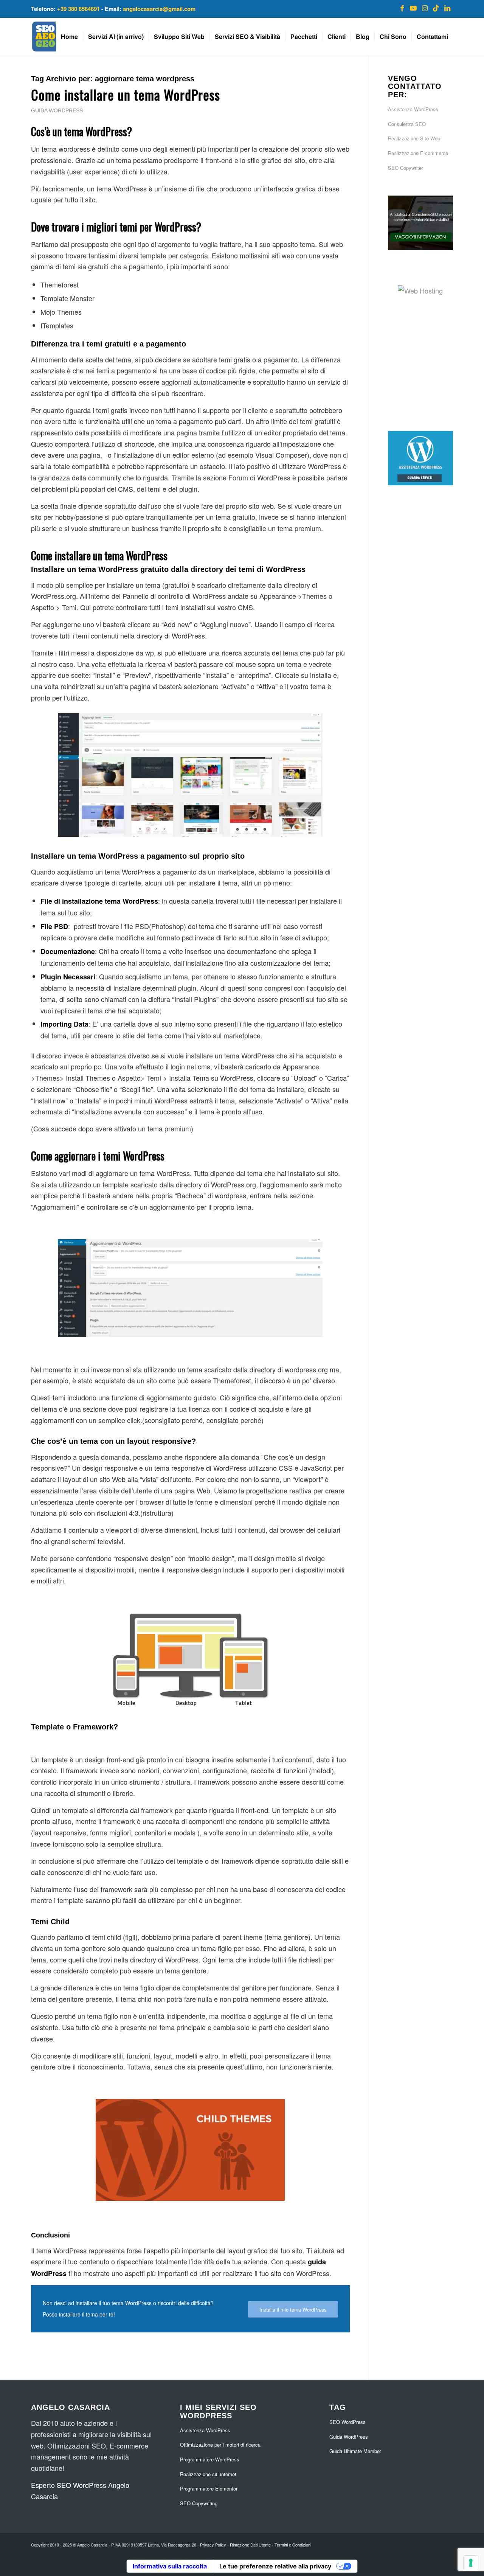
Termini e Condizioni (293, 2545)
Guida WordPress (57, 110)
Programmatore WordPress (210, 2459)
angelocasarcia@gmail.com (159, 9)
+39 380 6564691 (78, 9)
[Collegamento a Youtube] (413, 8)
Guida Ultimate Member (355, 2451)
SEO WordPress (347, 2422)
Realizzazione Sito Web (414, 138)
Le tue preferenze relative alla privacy (275, 2566)
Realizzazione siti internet (208, 2474)
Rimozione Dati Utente (250, 2545)
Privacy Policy (213, 2545)
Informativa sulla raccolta (170, 2566)
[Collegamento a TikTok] (436, 8)
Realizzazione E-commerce (418, 153)
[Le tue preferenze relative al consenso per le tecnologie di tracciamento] (471, 2563)
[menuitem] (69, 37)
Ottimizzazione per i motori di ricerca (220, 2445)
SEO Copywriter (406, 168)
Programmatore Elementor (209, 2488)
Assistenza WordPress (413, 109)
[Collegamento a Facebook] (402, 8)
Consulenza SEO (407, 124)
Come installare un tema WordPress (126, 94)
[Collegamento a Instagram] (425, 8)
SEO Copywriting (199, 2503)
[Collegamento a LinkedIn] (447, 8)
